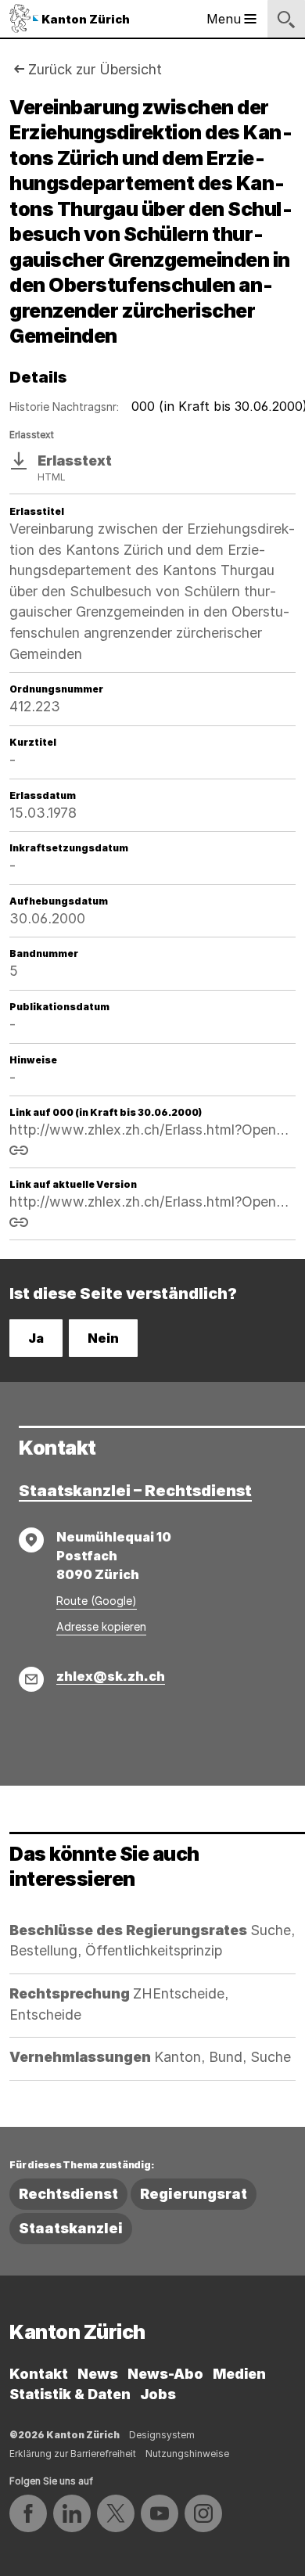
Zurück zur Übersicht (95, 69)
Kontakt (39, 2374)
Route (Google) (97, 1601)
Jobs (158, 2394)
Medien (239, 2374)
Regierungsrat (194, 2194)
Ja (36, 1338)
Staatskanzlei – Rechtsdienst (135, 1491)
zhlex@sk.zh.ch (111, 1676)
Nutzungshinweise (187, 2454)
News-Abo (165, 2374)
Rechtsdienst (68, 2194)
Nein (103, 1338)
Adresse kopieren (101, 1626)
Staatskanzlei (71, 2228)
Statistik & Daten (70, 2394)
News (98, 2374)
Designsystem (162, 2435)
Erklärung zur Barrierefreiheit (73, 2454)
